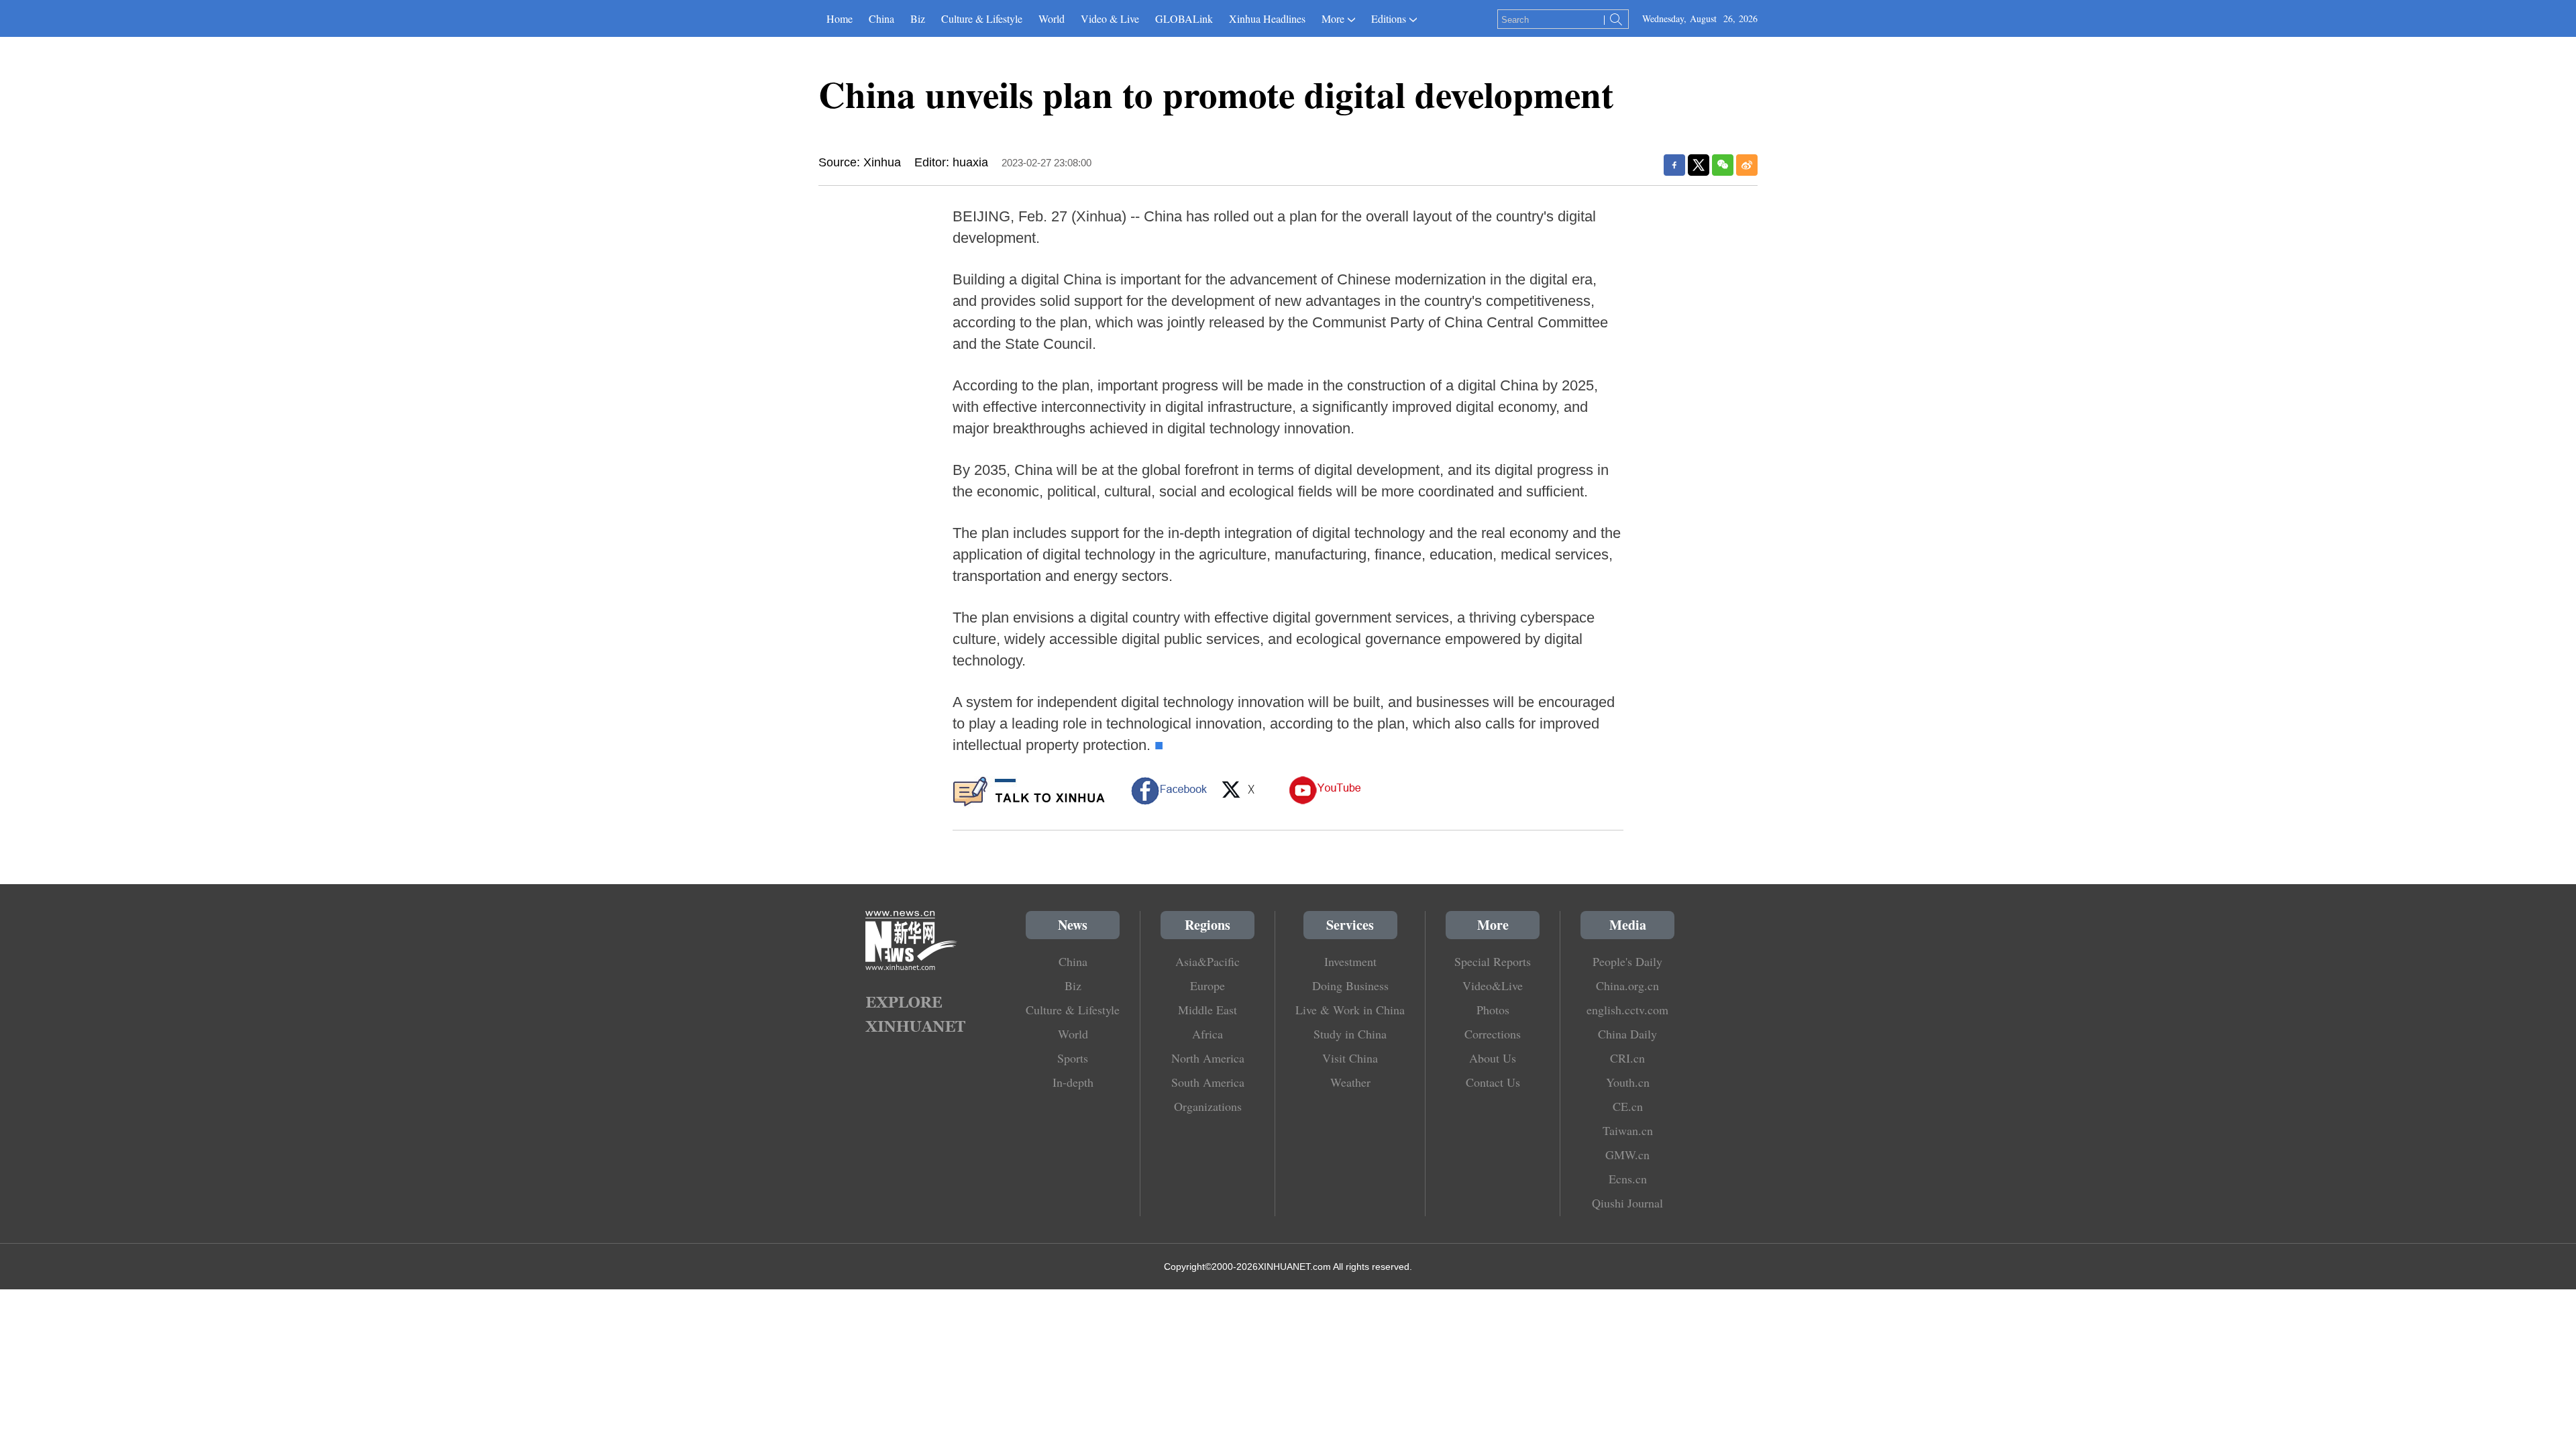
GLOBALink (1184, 18)
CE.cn (1628, 1106)
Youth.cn (1628, 1082)
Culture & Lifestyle (982, 18)
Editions (1389, 18)
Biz (918, 18)
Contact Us (1493, 1082)
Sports (1073, 1058)
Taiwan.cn (1628, 1130)
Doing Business (1350, 985)
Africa (1207, 1034)
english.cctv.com (1627, 1010)
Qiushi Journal (1627, 1203)
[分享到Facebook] (1674, 165)
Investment (1350, 961)
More (1333, 18)
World (1052, 18)
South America (1208, 1082)
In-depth (1073, 1082)
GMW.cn (1627, 1155)
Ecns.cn (1628, 1179)
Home (840, 18)
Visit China (1350, 1058)
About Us (1493, 1058)
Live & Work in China (1350, 1010)
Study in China (1350, 1034)
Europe (1207, 985)
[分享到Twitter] (1699, 165)
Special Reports (1493, 961)
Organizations (1208, 1106)
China (881, 18)
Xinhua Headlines (1267, 18)
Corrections (1493, 1034)
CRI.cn (1627, 1058)
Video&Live (1493, 985)
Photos (1493, 1010)
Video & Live (1110, 18)
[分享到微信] (1723, 165)
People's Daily (1627, 961)
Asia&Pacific (1207, 961)
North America (1208, 1058)
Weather (1350, 1082)
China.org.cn (1627, 985)
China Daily (1627, 1034)
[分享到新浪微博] (1747, 165)
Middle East (1207, 1010)
